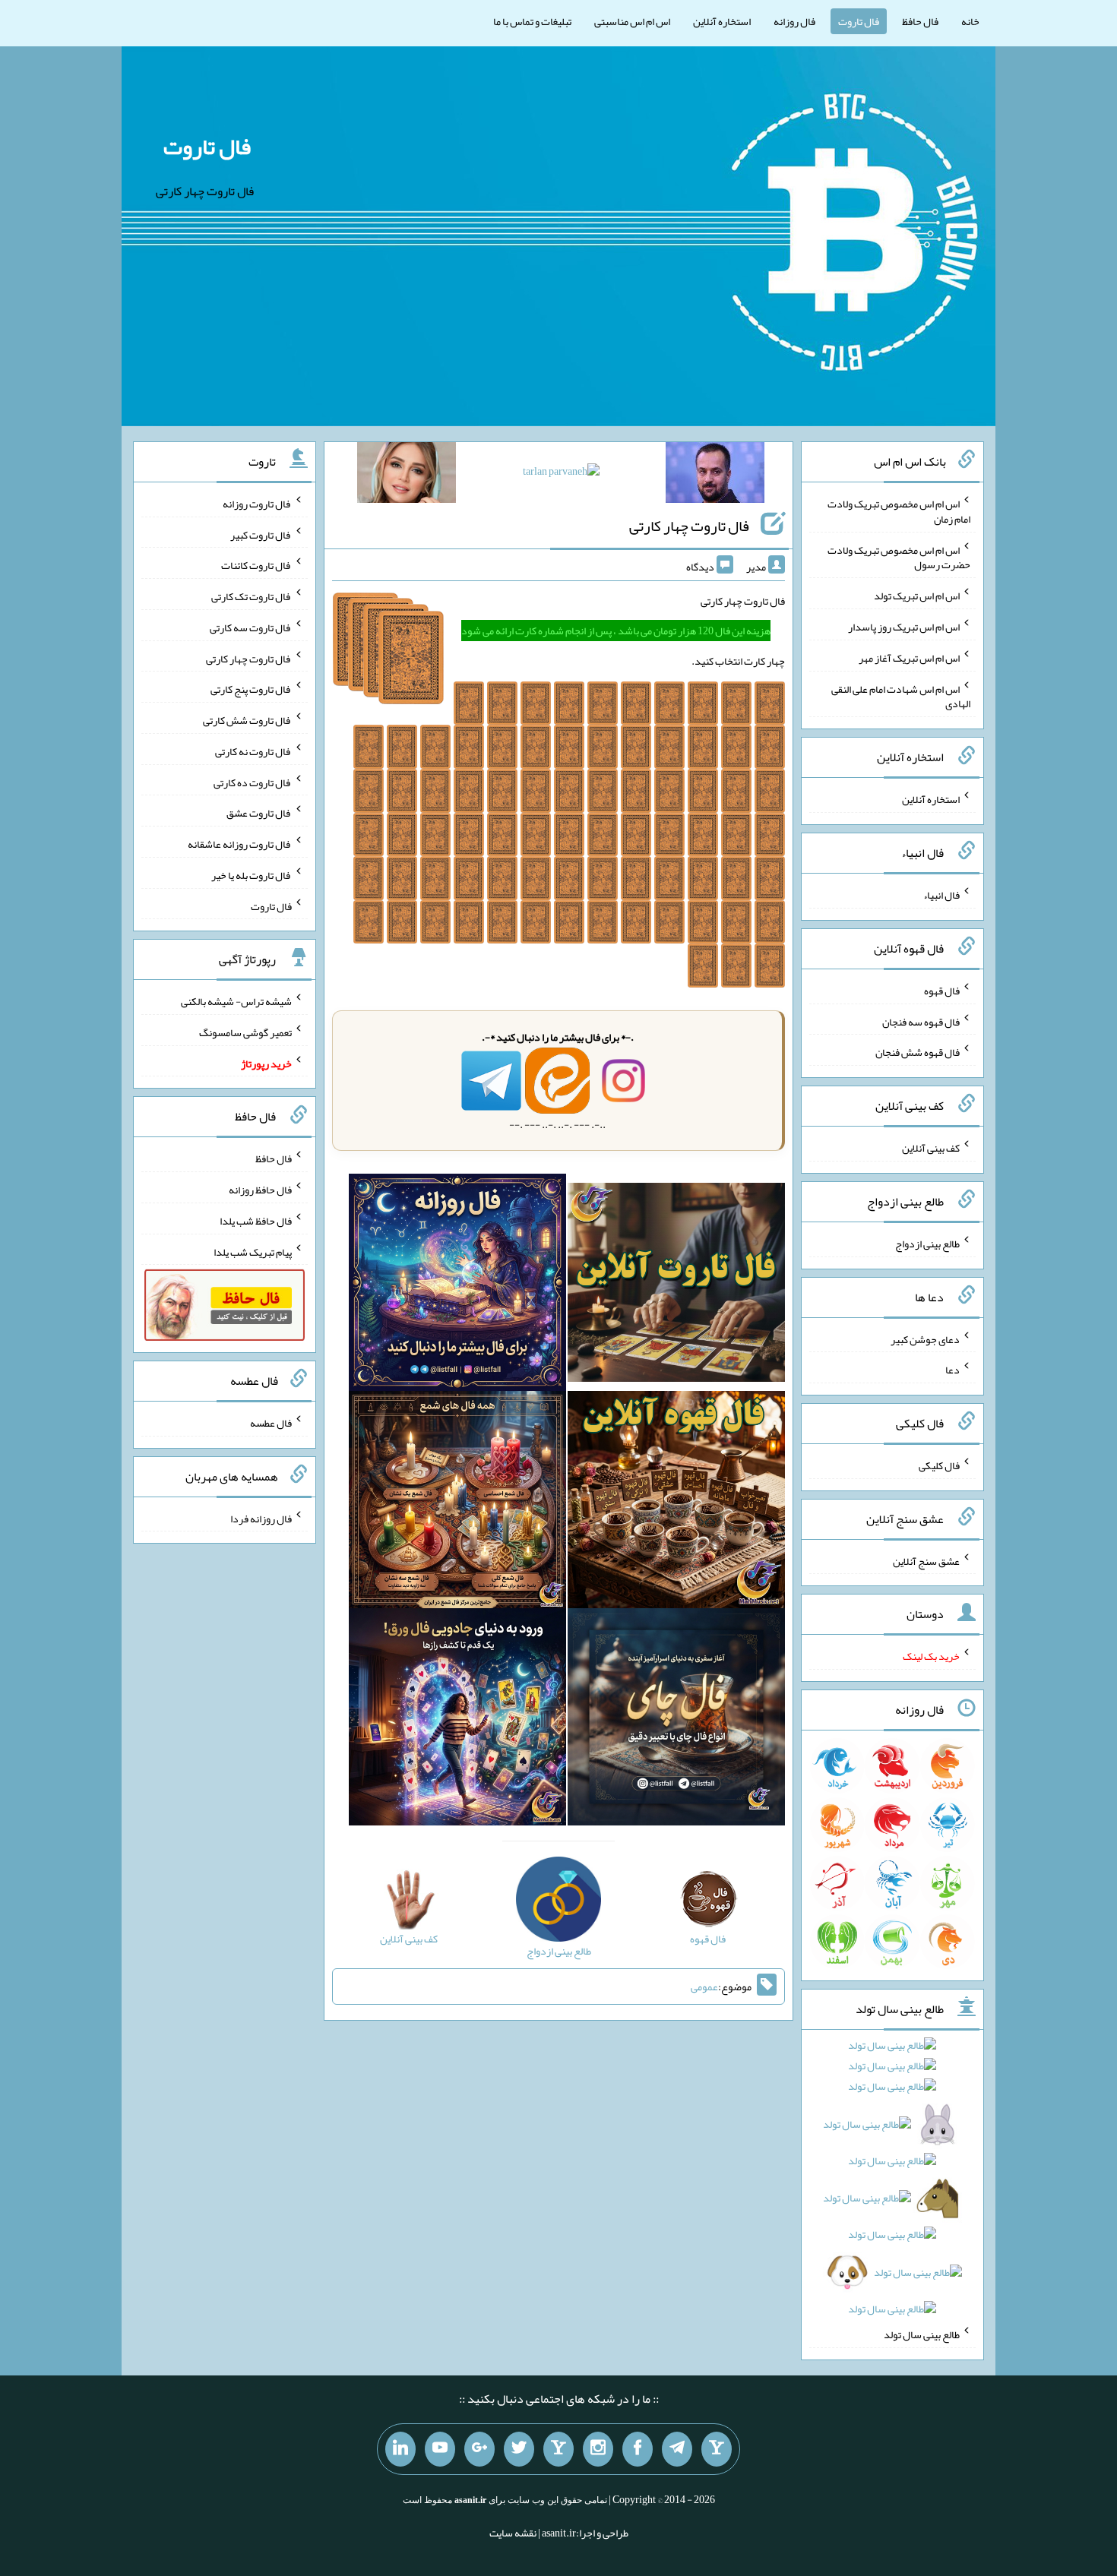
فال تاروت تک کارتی (252, 596)
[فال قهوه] (676, 1503)
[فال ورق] (457, 1720)
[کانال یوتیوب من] (440, 2449)
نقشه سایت (513, 2533)
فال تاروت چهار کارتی (689, 526)
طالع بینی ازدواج (927, 1244)
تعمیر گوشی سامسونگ (245, 1032)
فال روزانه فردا (261, 1518)
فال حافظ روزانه (260, 1190)
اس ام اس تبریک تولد (917, 596)
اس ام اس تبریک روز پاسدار (904, 627)
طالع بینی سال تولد (922, 2334)
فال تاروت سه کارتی (251, 627)
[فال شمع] (457, 1503)
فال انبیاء (941, 895)
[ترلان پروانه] (561, 474)
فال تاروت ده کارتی (253, 782)
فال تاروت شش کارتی (247, 720)
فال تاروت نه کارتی (253, 751)
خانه (970, 21)
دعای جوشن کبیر (925, 1339)
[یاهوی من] (717, 2449)
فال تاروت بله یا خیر (252, 875)
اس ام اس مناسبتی (632, 21)
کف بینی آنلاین (931, 1148)
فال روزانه (794, 21)
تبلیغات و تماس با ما (532, 21)
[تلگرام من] (677, 2449)
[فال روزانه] (457, 1285)
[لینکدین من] (400, 2449)
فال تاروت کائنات (256, 565)
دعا (952, 1370)
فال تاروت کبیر (261, 534)
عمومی (704, 1987)
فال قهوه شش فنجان (918, 1052)
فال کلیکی (939, 1465)
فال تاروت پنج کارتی (251, 689)
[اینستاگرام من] (598, 2449)
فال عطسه (271, 1423)
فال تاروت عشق (259, 813)
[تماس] (558, 2449)
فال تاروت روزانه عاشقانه (240, 844)
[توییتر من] (519, 2449)
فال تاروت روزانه (257, 504)
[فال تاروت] (676, 1285)
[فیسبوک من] (638, 2449)
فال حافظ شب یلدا (256, 1221)
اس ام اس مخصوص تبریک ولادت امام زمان (899, 511)
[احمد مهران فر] (715, 476)
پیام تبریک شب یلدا (253, 1251)
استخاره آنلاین (722, 21)
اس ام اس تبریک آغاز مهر (909, 658)
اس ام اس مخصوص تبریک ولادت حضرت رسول (899, 557)
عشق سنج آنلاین (926, 1560)
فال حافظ (920, 21)
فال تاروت (859, 21)
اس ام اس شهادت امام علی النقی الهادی (901, 696)
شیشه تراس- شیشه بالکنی (236, 1001)
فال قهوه (942, 991)
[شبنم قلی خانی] (407, 476)
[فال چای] (676, 1720)
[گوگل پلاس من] (479, 2449)
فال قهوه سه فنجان (921, 1021)
